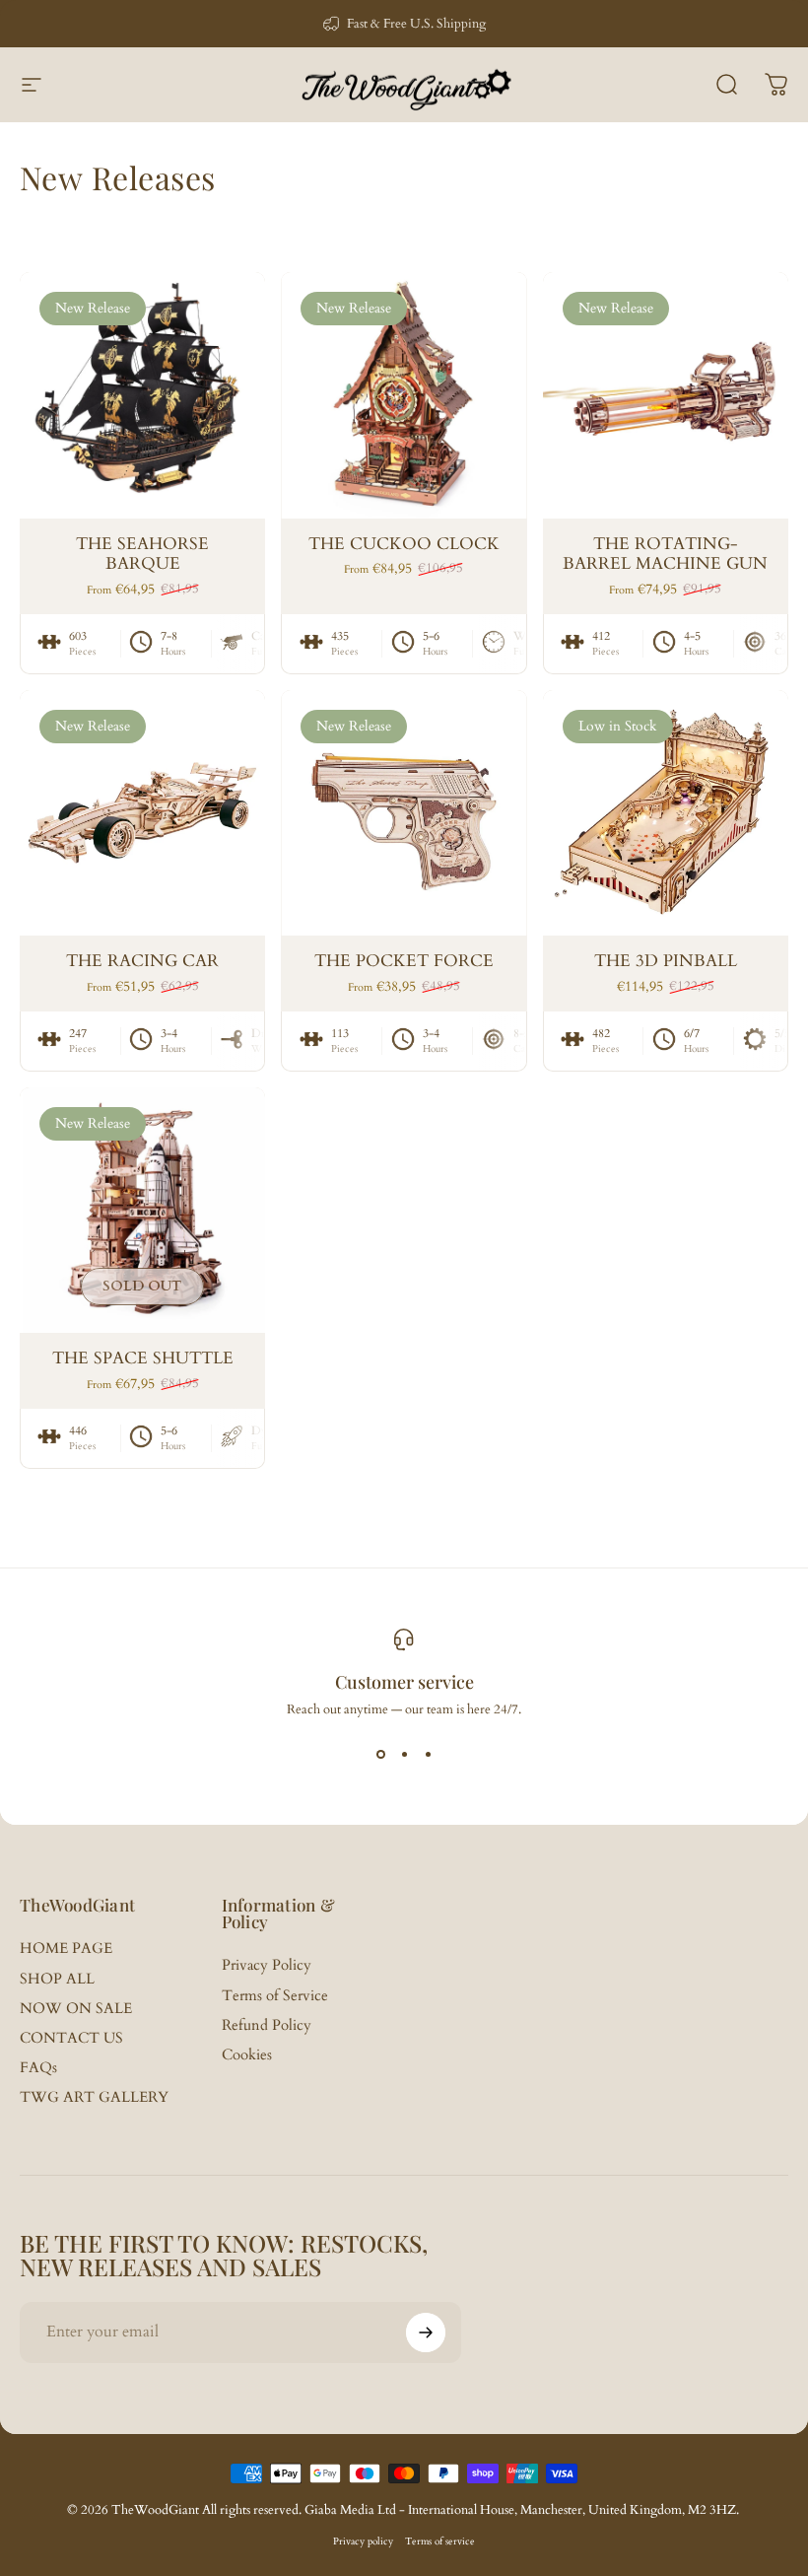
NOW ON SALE (76, 2009)
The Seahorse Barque (142, 555)
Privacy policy (363, 2541)
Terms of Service (275, 1996)
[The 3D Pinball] (666, 813)
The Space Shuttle (143, 1358)
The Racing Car (142, 961)
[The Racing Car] (142, 813)
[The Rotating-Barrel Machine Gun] (666, 395)
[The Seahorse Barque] (142, 395)
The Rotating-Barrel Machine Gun (665, 555)
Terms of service (440, 2541)
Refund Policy (267, 2026)
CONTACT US (71, 2039)
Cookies (247, 2055)
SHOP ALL (57, 1980)
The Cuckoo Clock (404, 544)
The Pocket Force (404, 961)
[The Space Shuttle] (142, 1210)
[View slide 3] (428, 1754)
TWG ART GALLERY (94, 2098)
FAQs (38, 2068)
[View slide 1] (380, 1754)
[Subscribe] (426, 2332)
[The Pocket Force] (404, 813)
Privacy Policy (267, 1966)
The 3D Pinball (666, 961)
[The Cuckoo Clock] (404, 395)
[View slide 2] (404, 1754)
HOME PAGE (66, 1949)
